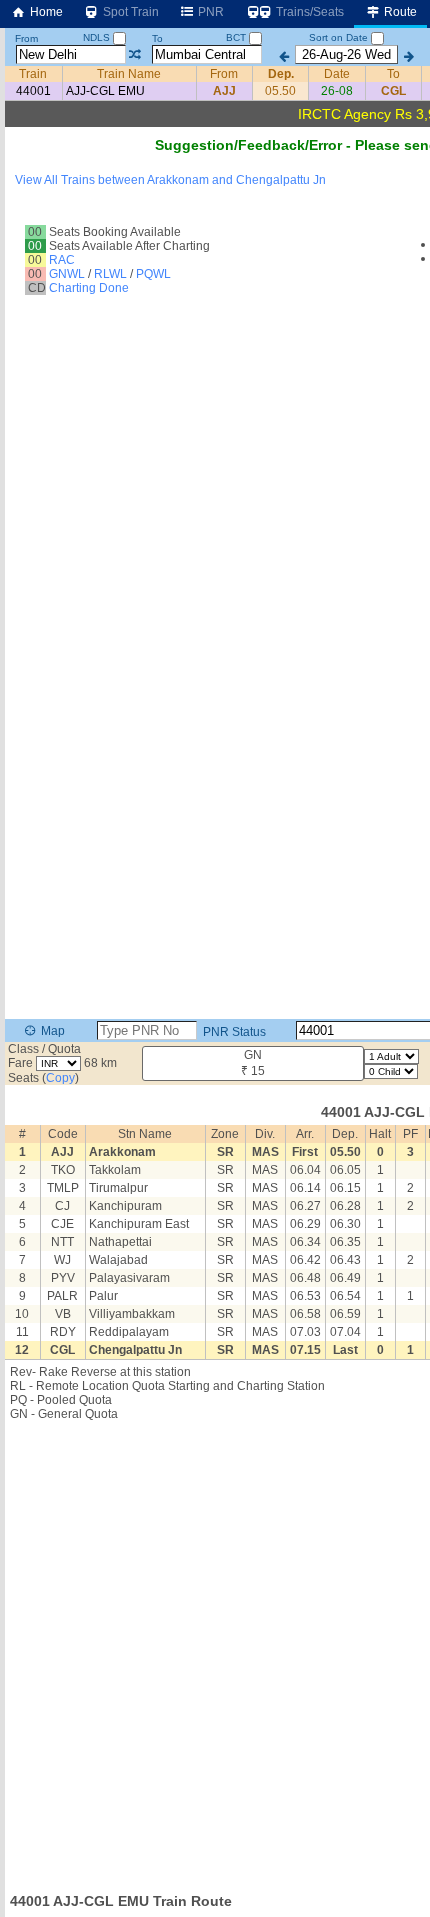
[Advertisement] (215, 1651)
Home (45, 12)
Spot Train (129, 12)
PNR (209, 12)
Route (399, 12)
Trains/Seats (308, 12)
